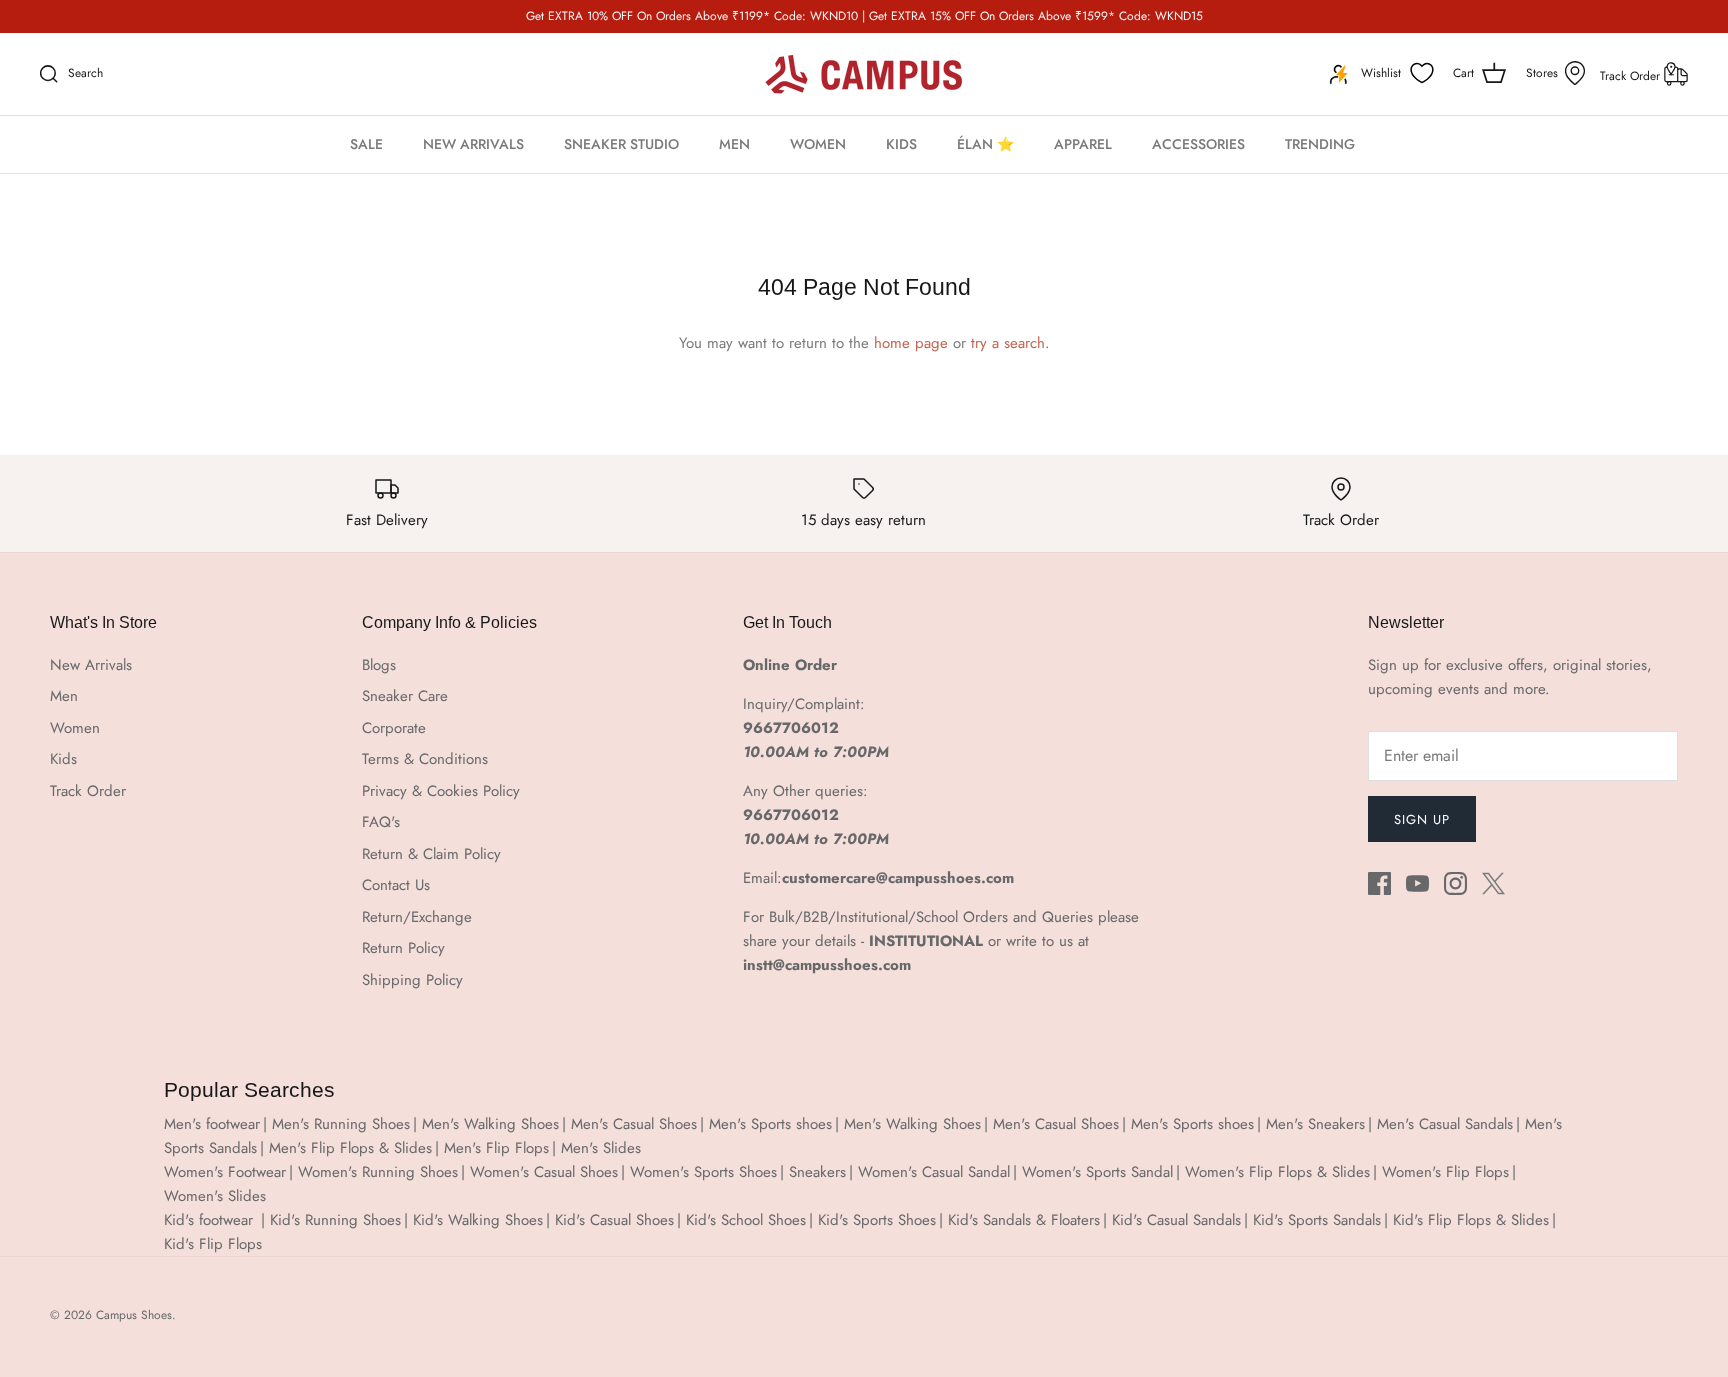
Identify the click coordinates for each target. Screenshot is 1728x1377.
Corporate (394, 728)
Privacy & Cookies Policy (441, 791)
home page (911, 343)
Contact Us (396, 885)
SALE (366, 144)
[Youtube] (1417, 883)
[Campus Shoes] (864, 74)
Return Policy (403, 948)
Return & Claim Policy (431, 854)
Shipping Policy (412, 980)
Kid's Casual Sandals (1176, 1220)
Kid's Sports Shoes (877, 1220)
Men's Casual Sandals (1445, 1124)
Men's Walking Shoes (490, 1124)
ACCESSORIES (1198, 144)
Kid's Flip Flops (213, 1244)
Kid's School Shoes (746, 1220)
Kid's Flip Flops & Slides (1471, 1220)
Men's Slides (601, 1148)
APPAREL (1083, 144)
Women (75, 728)
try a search (1008, 343)
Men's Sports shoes (770, 1124)
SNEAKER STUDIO (621, 144)
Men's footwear (212, 1124)
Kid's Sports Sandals (1317, 1220)
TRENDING (1320, 144)
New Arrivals (91, 665)
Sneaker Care (405, 696)
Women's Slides (215, 1196)
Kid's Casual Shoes (614, 1220)
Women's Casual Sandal (934, 1172)
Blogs (379, 665)
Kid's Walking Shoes (478, 1220)
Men (64, 696)
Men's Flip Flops (496, 1148)
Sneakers (817, 1172)
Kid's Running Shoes (335, 1220)
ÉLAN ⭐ (985, 144)
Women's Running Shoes (378, 1172)
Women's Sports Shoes (703, 1172)
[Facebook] (1379, 883)
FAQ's (381, 822)
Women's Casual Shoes (544, 1172)
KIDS (901, 144)
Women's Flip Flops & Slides (1277, 1172)
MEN (734, 144)
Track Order (1632, 76)
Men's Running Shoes (341, 1124)
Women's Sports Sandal (1097, 1172)
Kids (63, 759)
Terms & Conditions (425, 759)
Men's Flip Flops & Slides (350, 1148)
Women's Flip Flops (1445, 1172)
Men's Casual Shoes (634, 1124)
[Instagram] (1455, 883)
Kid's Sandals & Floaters (1024, 1220)
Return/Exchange (417, 917)
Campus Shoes (134, 1315)
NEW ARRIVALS (473, 144)
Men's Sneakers (1315, 1124)
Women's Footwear (225, 1172)
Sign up (1422, 819)
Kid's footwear (211, 1220)
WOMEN (818, 144)
